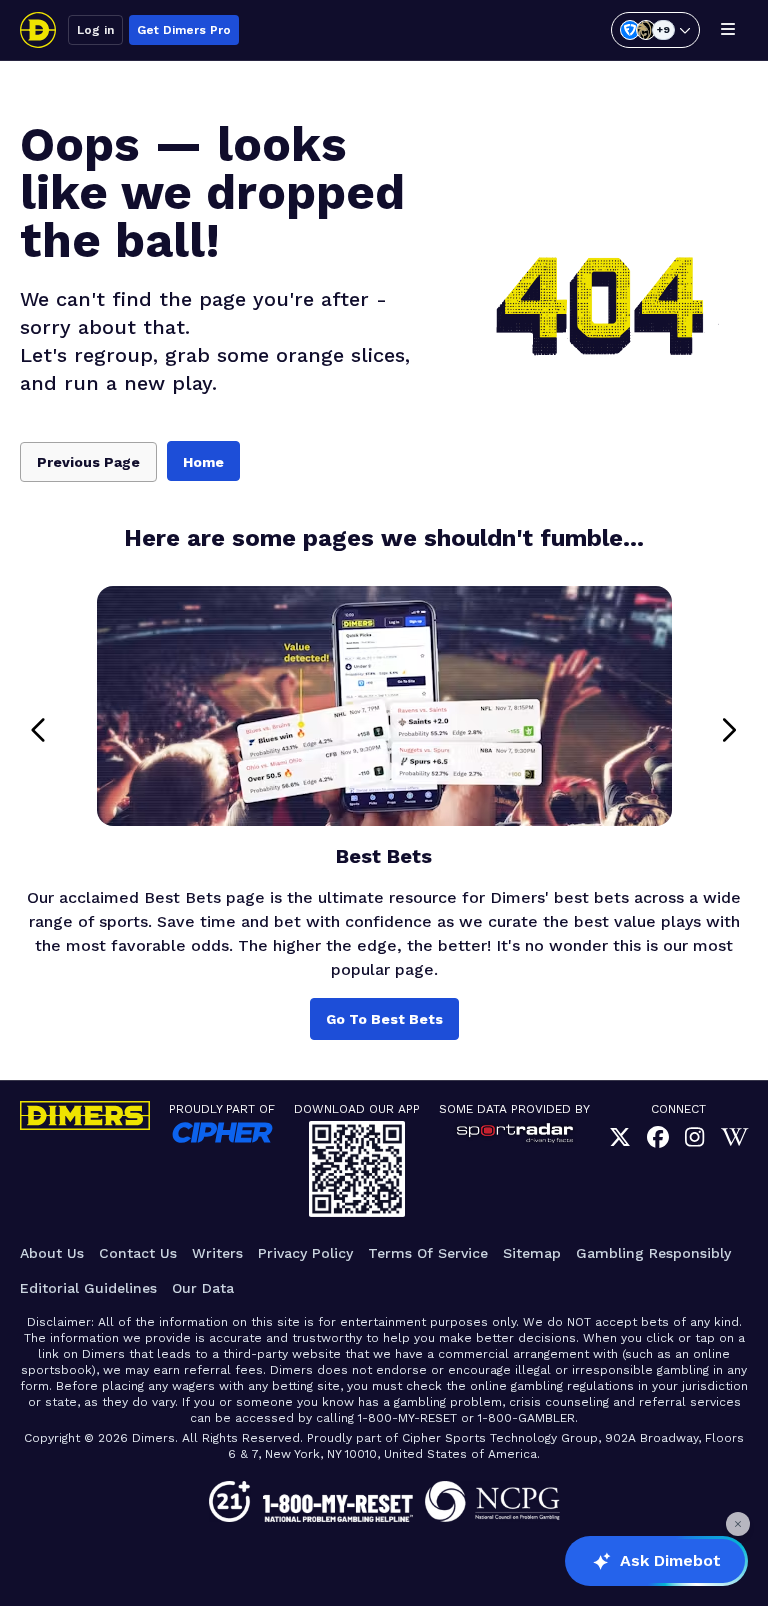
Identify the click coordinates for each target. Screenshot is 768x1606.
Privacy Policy (305, 1253)
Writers (217, 1253)
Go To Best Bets (384, 1019)
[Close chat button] (738, 1524)
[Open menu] (728, 30)
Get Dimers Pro (184, 30)
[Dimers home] (38, 30)
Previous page (88, 462)
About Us (52, 1253)
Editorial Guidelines (88, 1288)
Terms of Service (428, 1253)
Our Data (203, 1288)
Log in (95, 30)
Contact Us (138, 1253)
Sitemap (532, 1253)
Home (203, 462)
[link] (620, 1137)
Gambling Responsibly (653, 1253)
